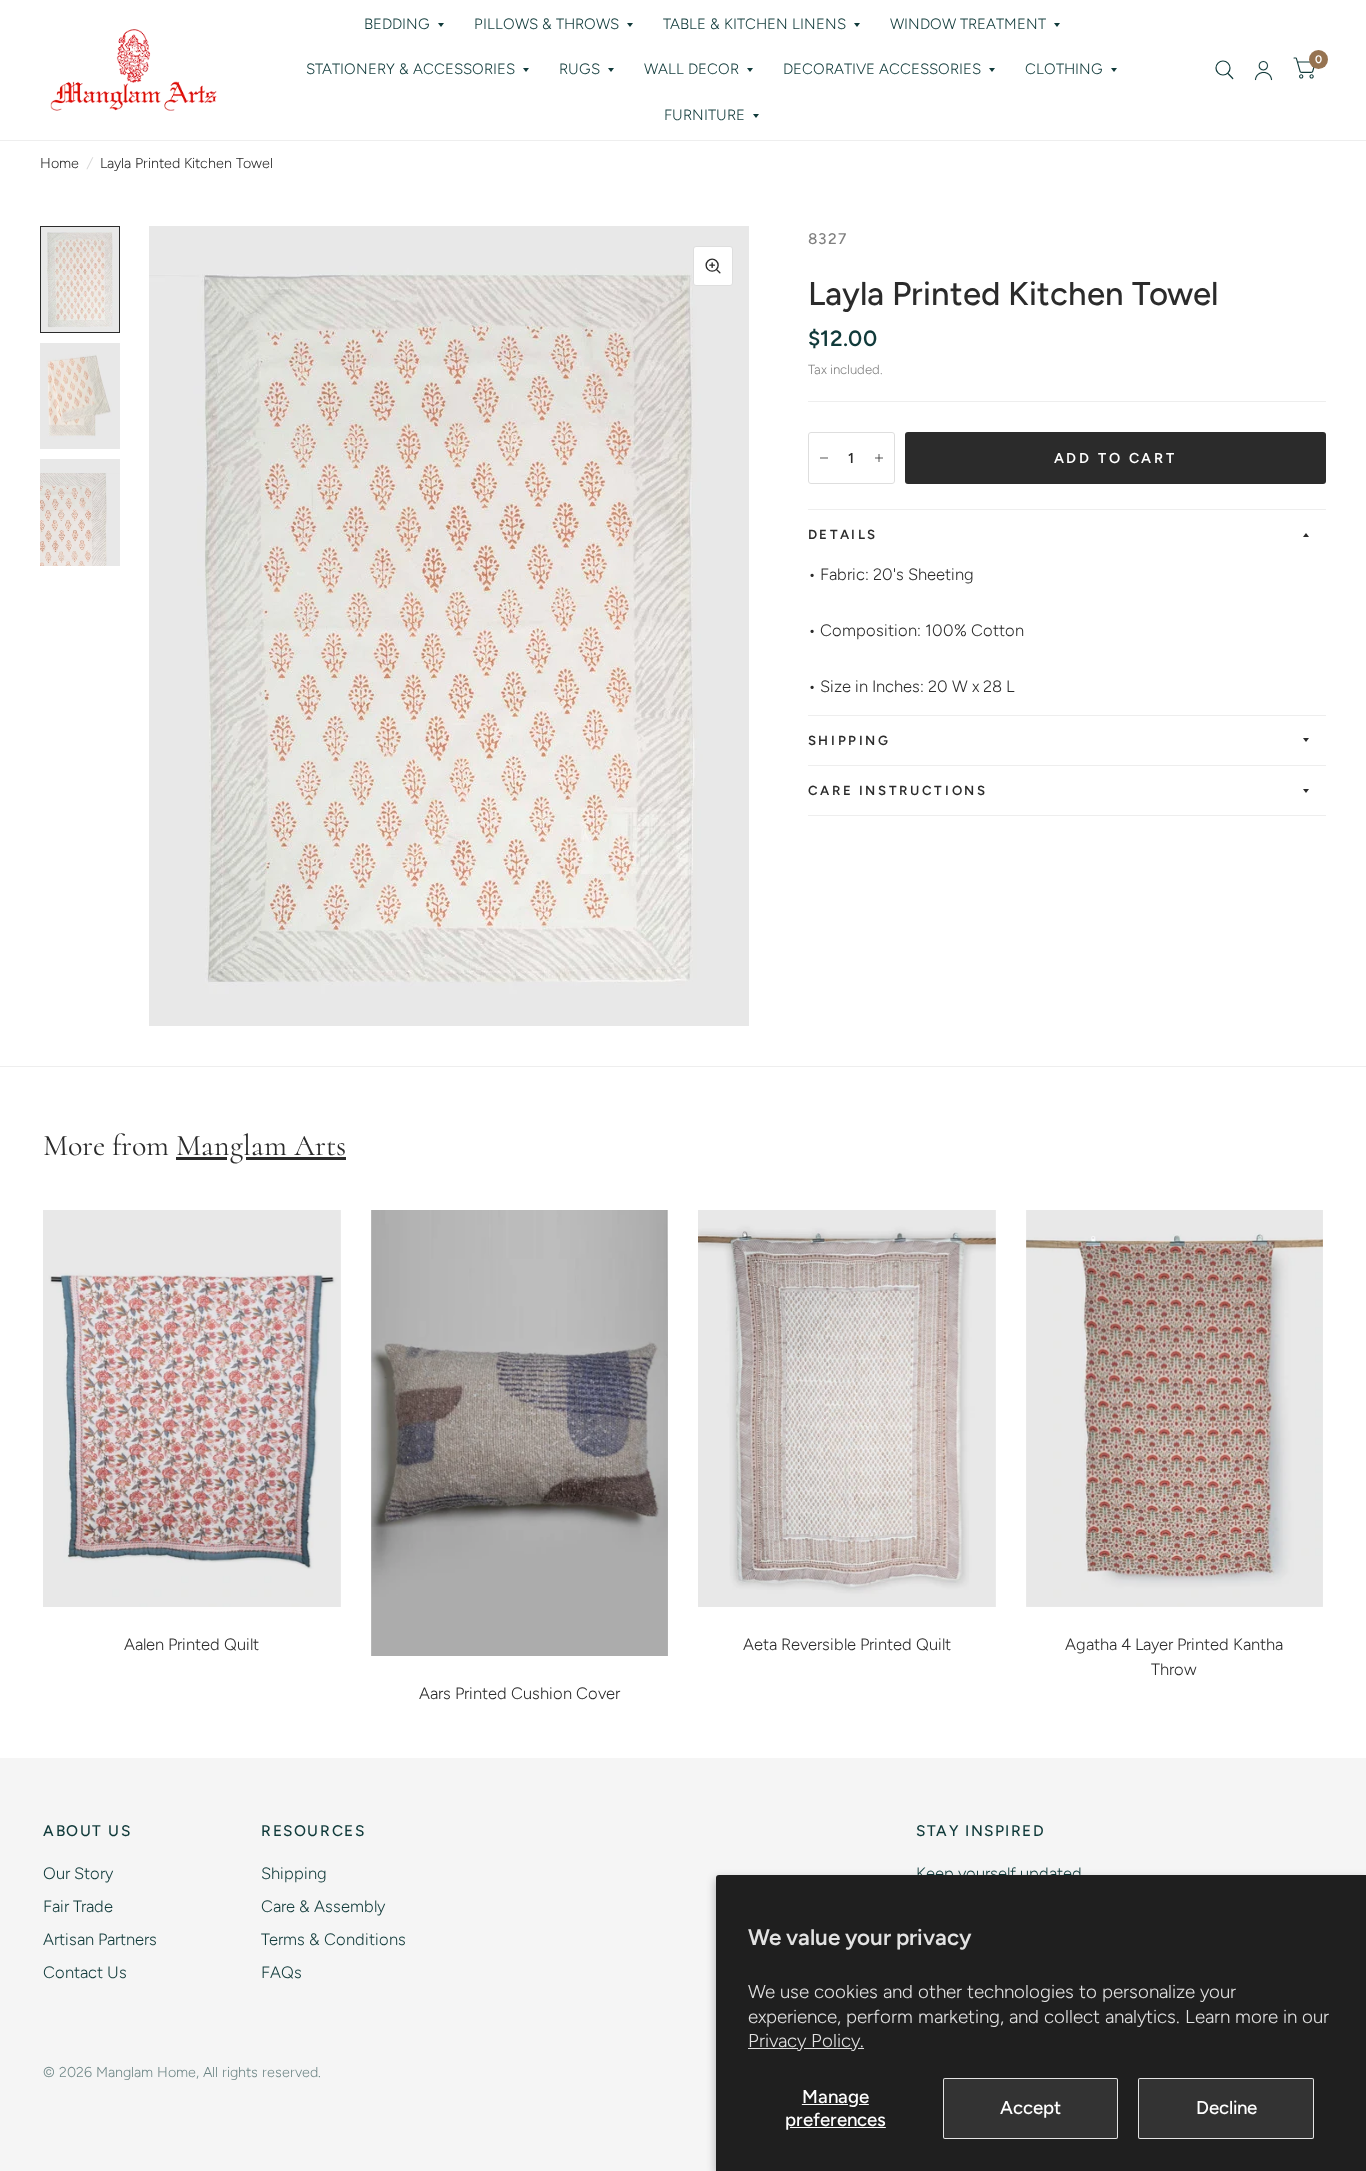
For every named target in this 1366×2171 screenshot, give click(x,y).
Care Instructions (898, 790)
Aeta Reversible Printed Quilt (847, 1644)
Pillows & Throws (546, 24)
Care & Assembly (323, 1906)
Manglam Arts (261, 1145)
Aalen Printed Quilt (191, 1644)
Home (59, 163)
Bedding (397, 24)
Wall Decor (691, 69)
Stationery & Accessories (410, 69)
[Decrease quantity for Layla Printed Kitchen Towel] (824, 458)
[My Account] (1263, 70)
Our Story (78, 1873)
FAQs (281, 1972)
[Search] (1224, 70)
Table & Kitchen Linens (754, 24)
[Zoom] (713, 266)
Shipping (849, 740)
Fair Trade (78, 1906)
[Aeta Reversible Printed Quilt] (847, 1408)
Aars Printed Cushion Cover (519, 1693)
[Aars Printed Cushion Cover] (520, 1433)
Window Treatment (968, 24)
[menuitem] (404, 25)
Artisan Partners (100, 1939)
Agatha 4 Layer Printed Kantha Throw (1174, 1656)
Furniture (704, 115)
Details (843, 534)
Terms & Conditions (333, 1939)
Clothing (1064, 69)
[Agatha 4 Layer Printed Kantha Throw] (1175, 1408)
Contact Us (85, 1972)
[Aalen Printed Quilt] (192, 1408)
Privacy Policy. (806, 2040)
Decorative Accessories (882, 69)
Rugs (579, 69)
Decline (1226, 2107)
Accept (1030, 2107)
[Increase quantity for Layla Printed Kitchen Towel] (879, 458)
